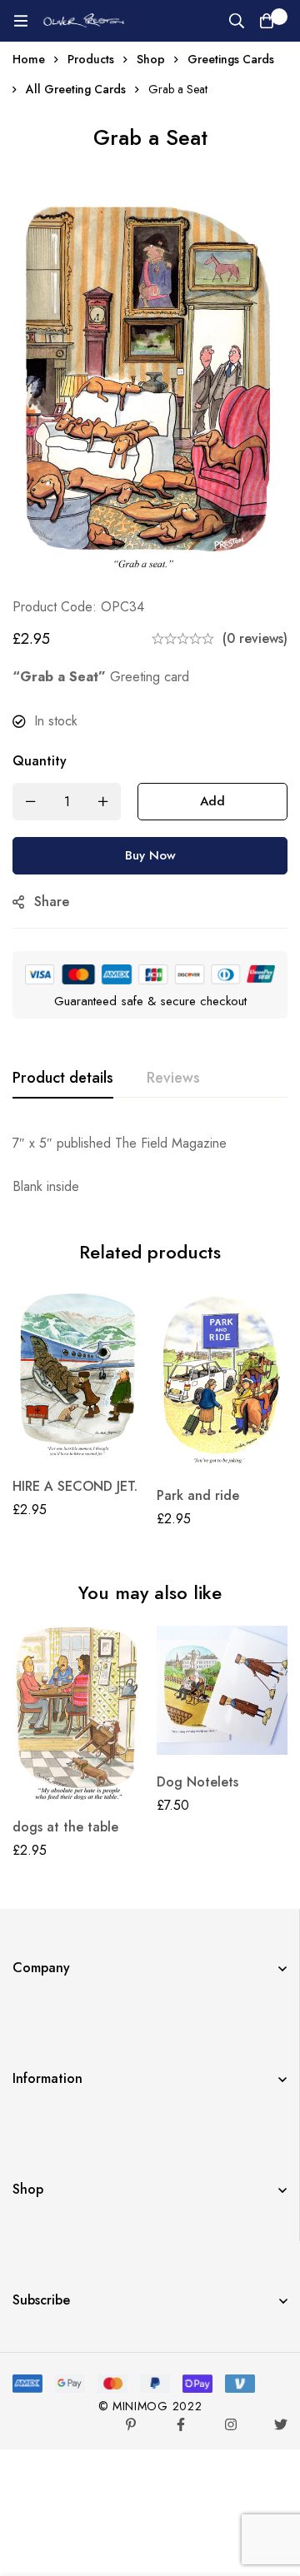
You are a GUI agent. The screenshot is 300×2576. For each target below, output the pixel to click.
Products (91, 59)
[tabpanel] (150, 1165)
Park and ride (198, 1495)
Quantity (40, 761)
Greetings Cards (231, 59)
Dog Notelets (197, 1782)
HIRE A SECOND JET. (75, 1486)
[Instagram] (231, 2424)
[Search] (237, 21)
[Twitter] (281, 2424)
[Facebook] (181, 2424)
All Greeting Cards (76, 89)
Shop (151, 59)
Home (29, 59)
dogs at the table (65, 1827)
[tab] (63, 1079)
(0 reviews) (255, 638)
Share (52, 902)
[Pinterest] (131, 2424)
